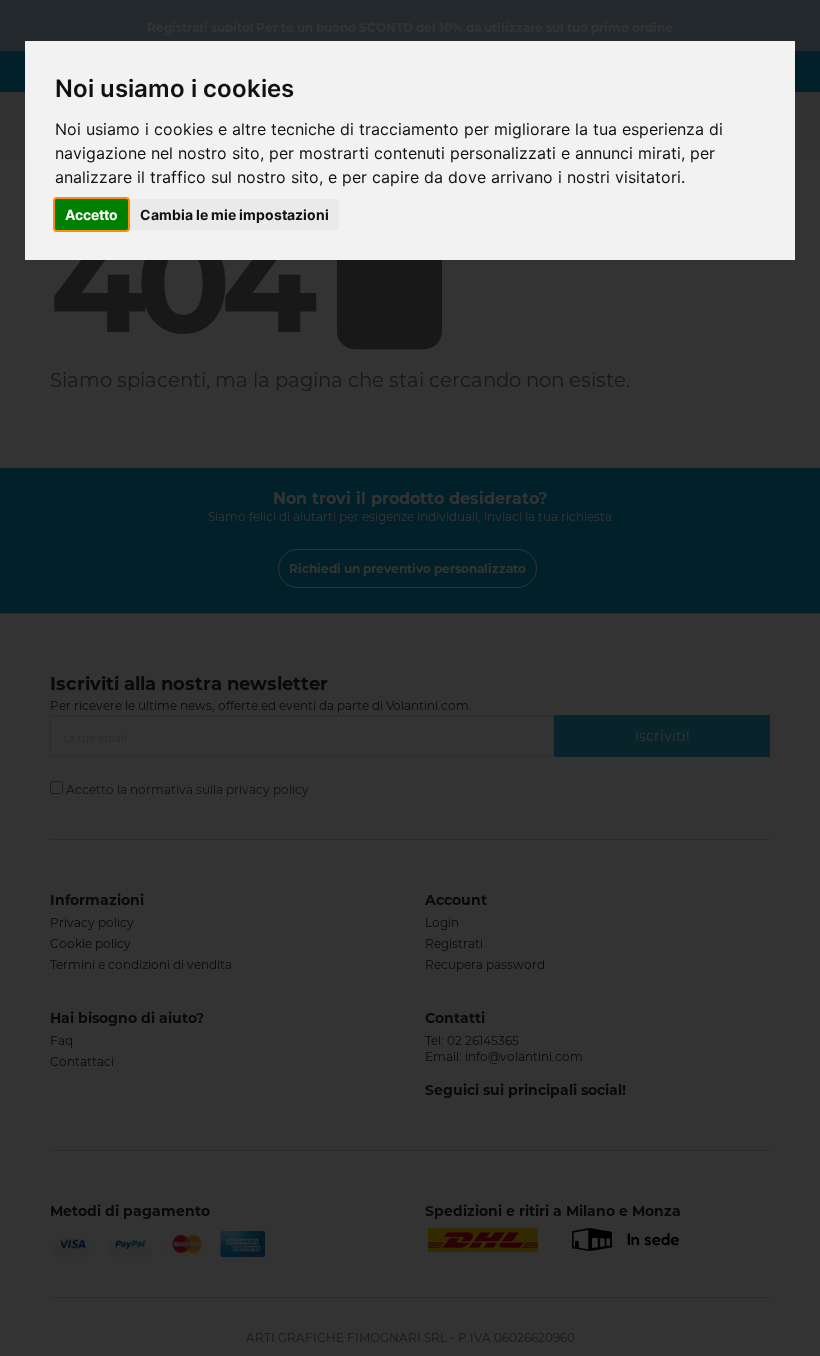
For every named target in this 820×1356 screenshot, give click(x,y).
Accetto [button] (91, 214)
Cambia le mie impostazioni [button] (234, 214)
